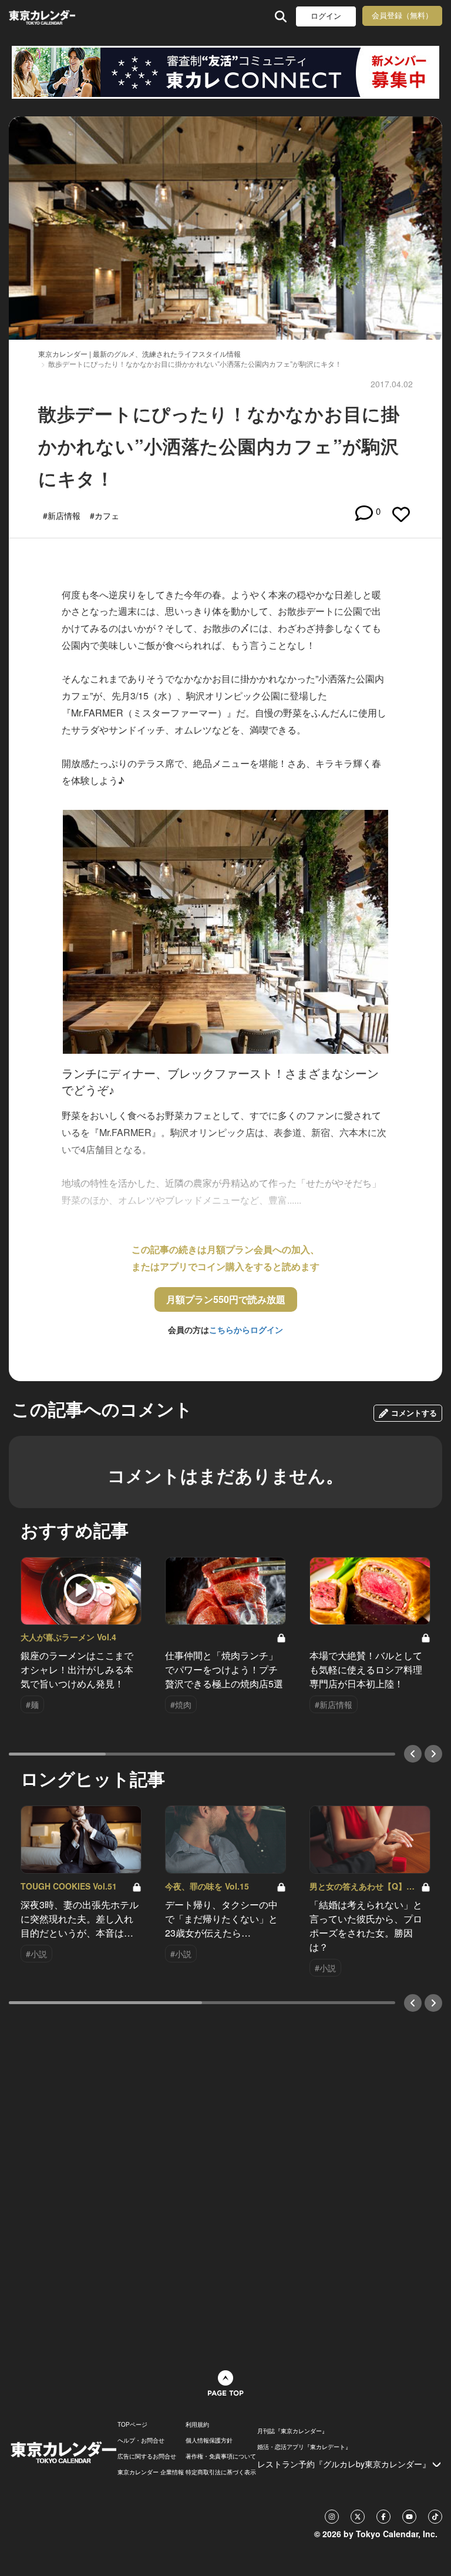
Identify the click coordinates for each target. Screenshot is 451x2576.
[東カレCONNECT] (225, 72)
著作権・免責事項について (221, 2456)
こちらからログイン (246, 1329)
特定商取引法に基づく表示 (221, 2472)
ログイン (326, 16)
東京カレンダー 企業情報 (151, 2472)
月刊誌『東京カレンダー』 (292, 2431)
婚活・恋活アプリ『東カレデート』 (304, 2447)
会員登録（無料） (402, 16)
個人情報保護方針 (209, 2440)
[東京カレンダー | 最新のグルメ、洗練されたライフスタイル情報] (42, 16)
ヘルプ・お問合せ (141, 2440)
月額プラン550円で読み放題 (226, 1299)
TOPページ (132, 2424)
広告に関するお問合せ (147, 2456)
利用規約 (197, 2424)
